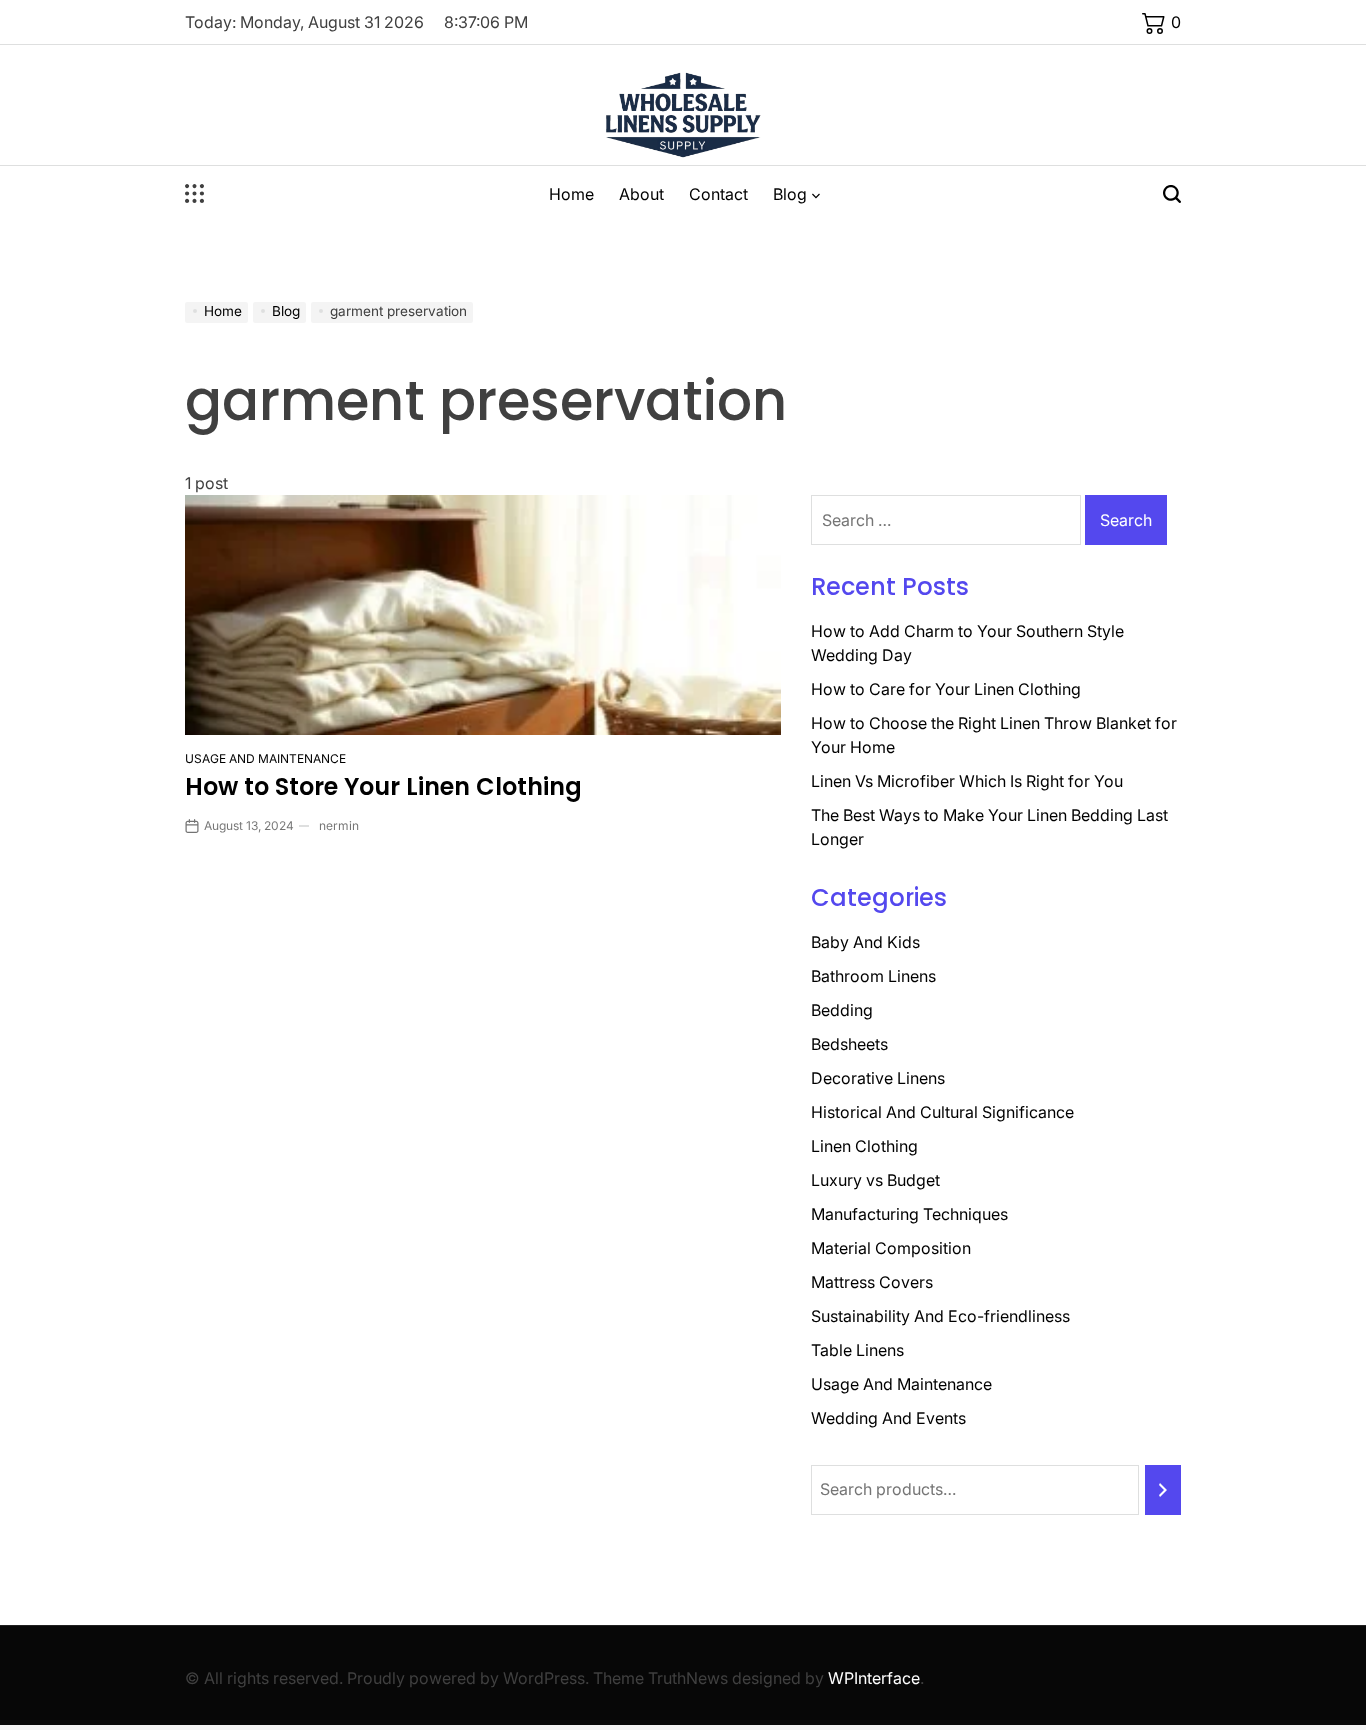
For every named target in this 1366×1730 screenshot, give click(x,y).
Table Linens (857, 1350)
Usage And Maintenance (265, 758)
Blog (790, 194)
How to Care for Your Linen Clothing (946, 689)
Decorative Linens (878, 1078)
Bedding (842, 1010)
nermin (339, 825)
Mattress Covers (872, 1282)
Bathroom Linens (873, 976)
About (641, 194)
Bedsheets (849, 1044)
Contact (718, 194)
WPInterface (874, 1678)
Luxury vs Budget (875, 1180)
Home (571, 194)
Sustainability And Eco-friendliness (940, 1316)
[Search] (1163, 1490)
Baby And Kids (865, 942)
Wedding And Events (888, 1418)
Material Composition (891, 1248)
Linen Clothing (864, 1146)
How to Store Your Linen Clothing (383, 786)
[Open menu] (195, 194)
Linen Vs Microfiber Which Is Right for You (967, 781)
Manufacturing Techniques (909, 1214)
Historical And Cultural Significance (942, 1112)
